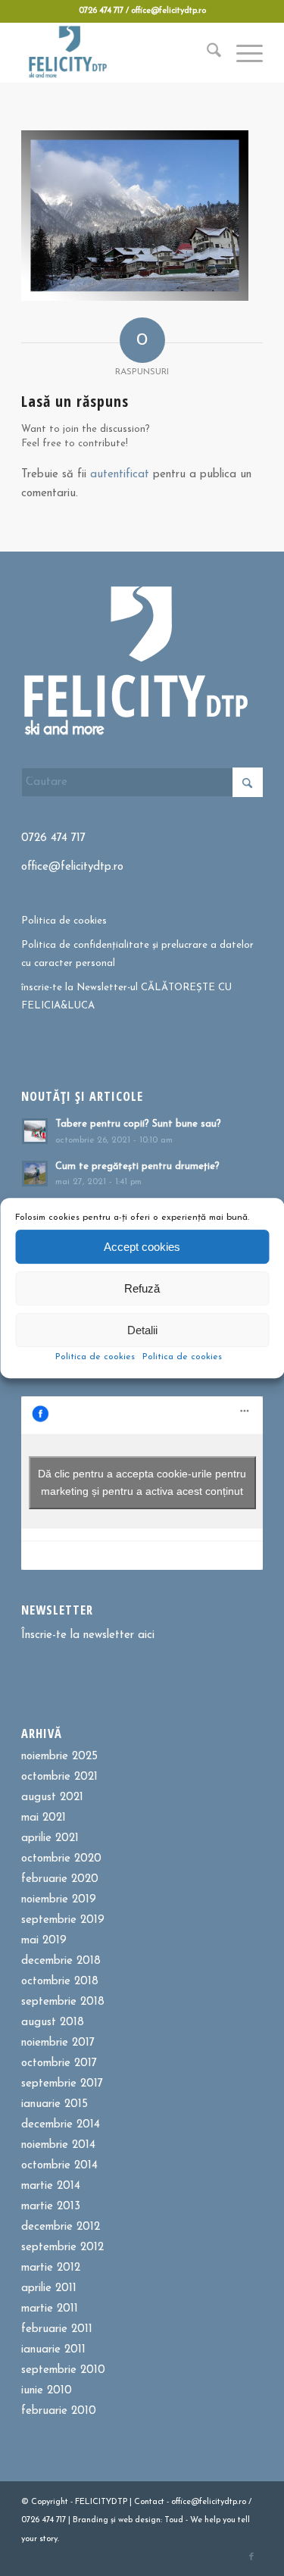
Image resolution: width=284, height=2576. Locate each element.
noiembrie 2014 (58, 2145)
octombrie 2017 (59, 2063)
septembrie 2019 (63, 1920)
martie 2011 (50, 2309)
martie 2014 (51, 2186)
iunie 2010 (47, 2391)
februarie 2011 (57, 2329)
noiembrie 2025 (59, 1757)
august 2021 (52, 1798)
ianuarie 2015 (55, 2104)
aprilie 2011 (49, 2288)
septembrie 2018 (63, 2002)
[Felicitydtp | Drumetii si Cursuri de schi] (118, 52)
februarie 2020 (60, 1879)
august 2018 (53, 2023)
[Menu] (242, 52)
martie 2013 (51, 2207)
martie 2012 (51, 2268)
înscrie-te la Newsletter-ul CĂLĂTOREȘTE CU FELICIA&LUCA (126, 996)
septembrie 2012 (62, 2248)
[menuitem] (206, 52)
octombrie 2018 (60, 1982)
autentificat (120, 475)
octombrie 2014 (59, 2166)
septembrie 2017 (62, 2084)
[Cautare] (206, 52)
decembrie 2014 (61, 2125)
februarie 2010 (59, 2411)
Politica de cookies (95, 1357)
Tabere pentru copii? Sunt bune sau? (138, 1124)
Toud (174, 2520)
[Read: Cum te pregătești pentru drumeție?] (35, 1174)
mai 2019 (44, 1941)
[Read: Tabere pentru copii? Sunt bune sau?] (35, 1131)
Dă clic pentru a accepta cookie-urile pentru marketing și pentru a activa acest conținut (142, 1482)
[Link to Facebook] (251, 2557)
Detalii (142, 1330)
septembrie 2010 (63, 2370)
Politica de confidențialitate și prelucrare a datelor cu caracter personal (137, 954)
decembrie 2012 (61, 2227)
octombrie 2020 (61, 1859)
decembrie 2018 (61, 1961)
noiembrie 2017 (58, 2043)
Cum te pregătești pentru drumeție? (137, 1166)
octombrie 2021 (59, 1777)
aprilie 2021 (50, 1838)
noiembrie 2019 (59, 1900)
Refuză (142, 1288)
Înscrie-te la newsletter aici (88, 1635)
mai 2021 (44, 1818)
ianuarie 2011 (53, 2350)
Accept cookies (142, 1247)
